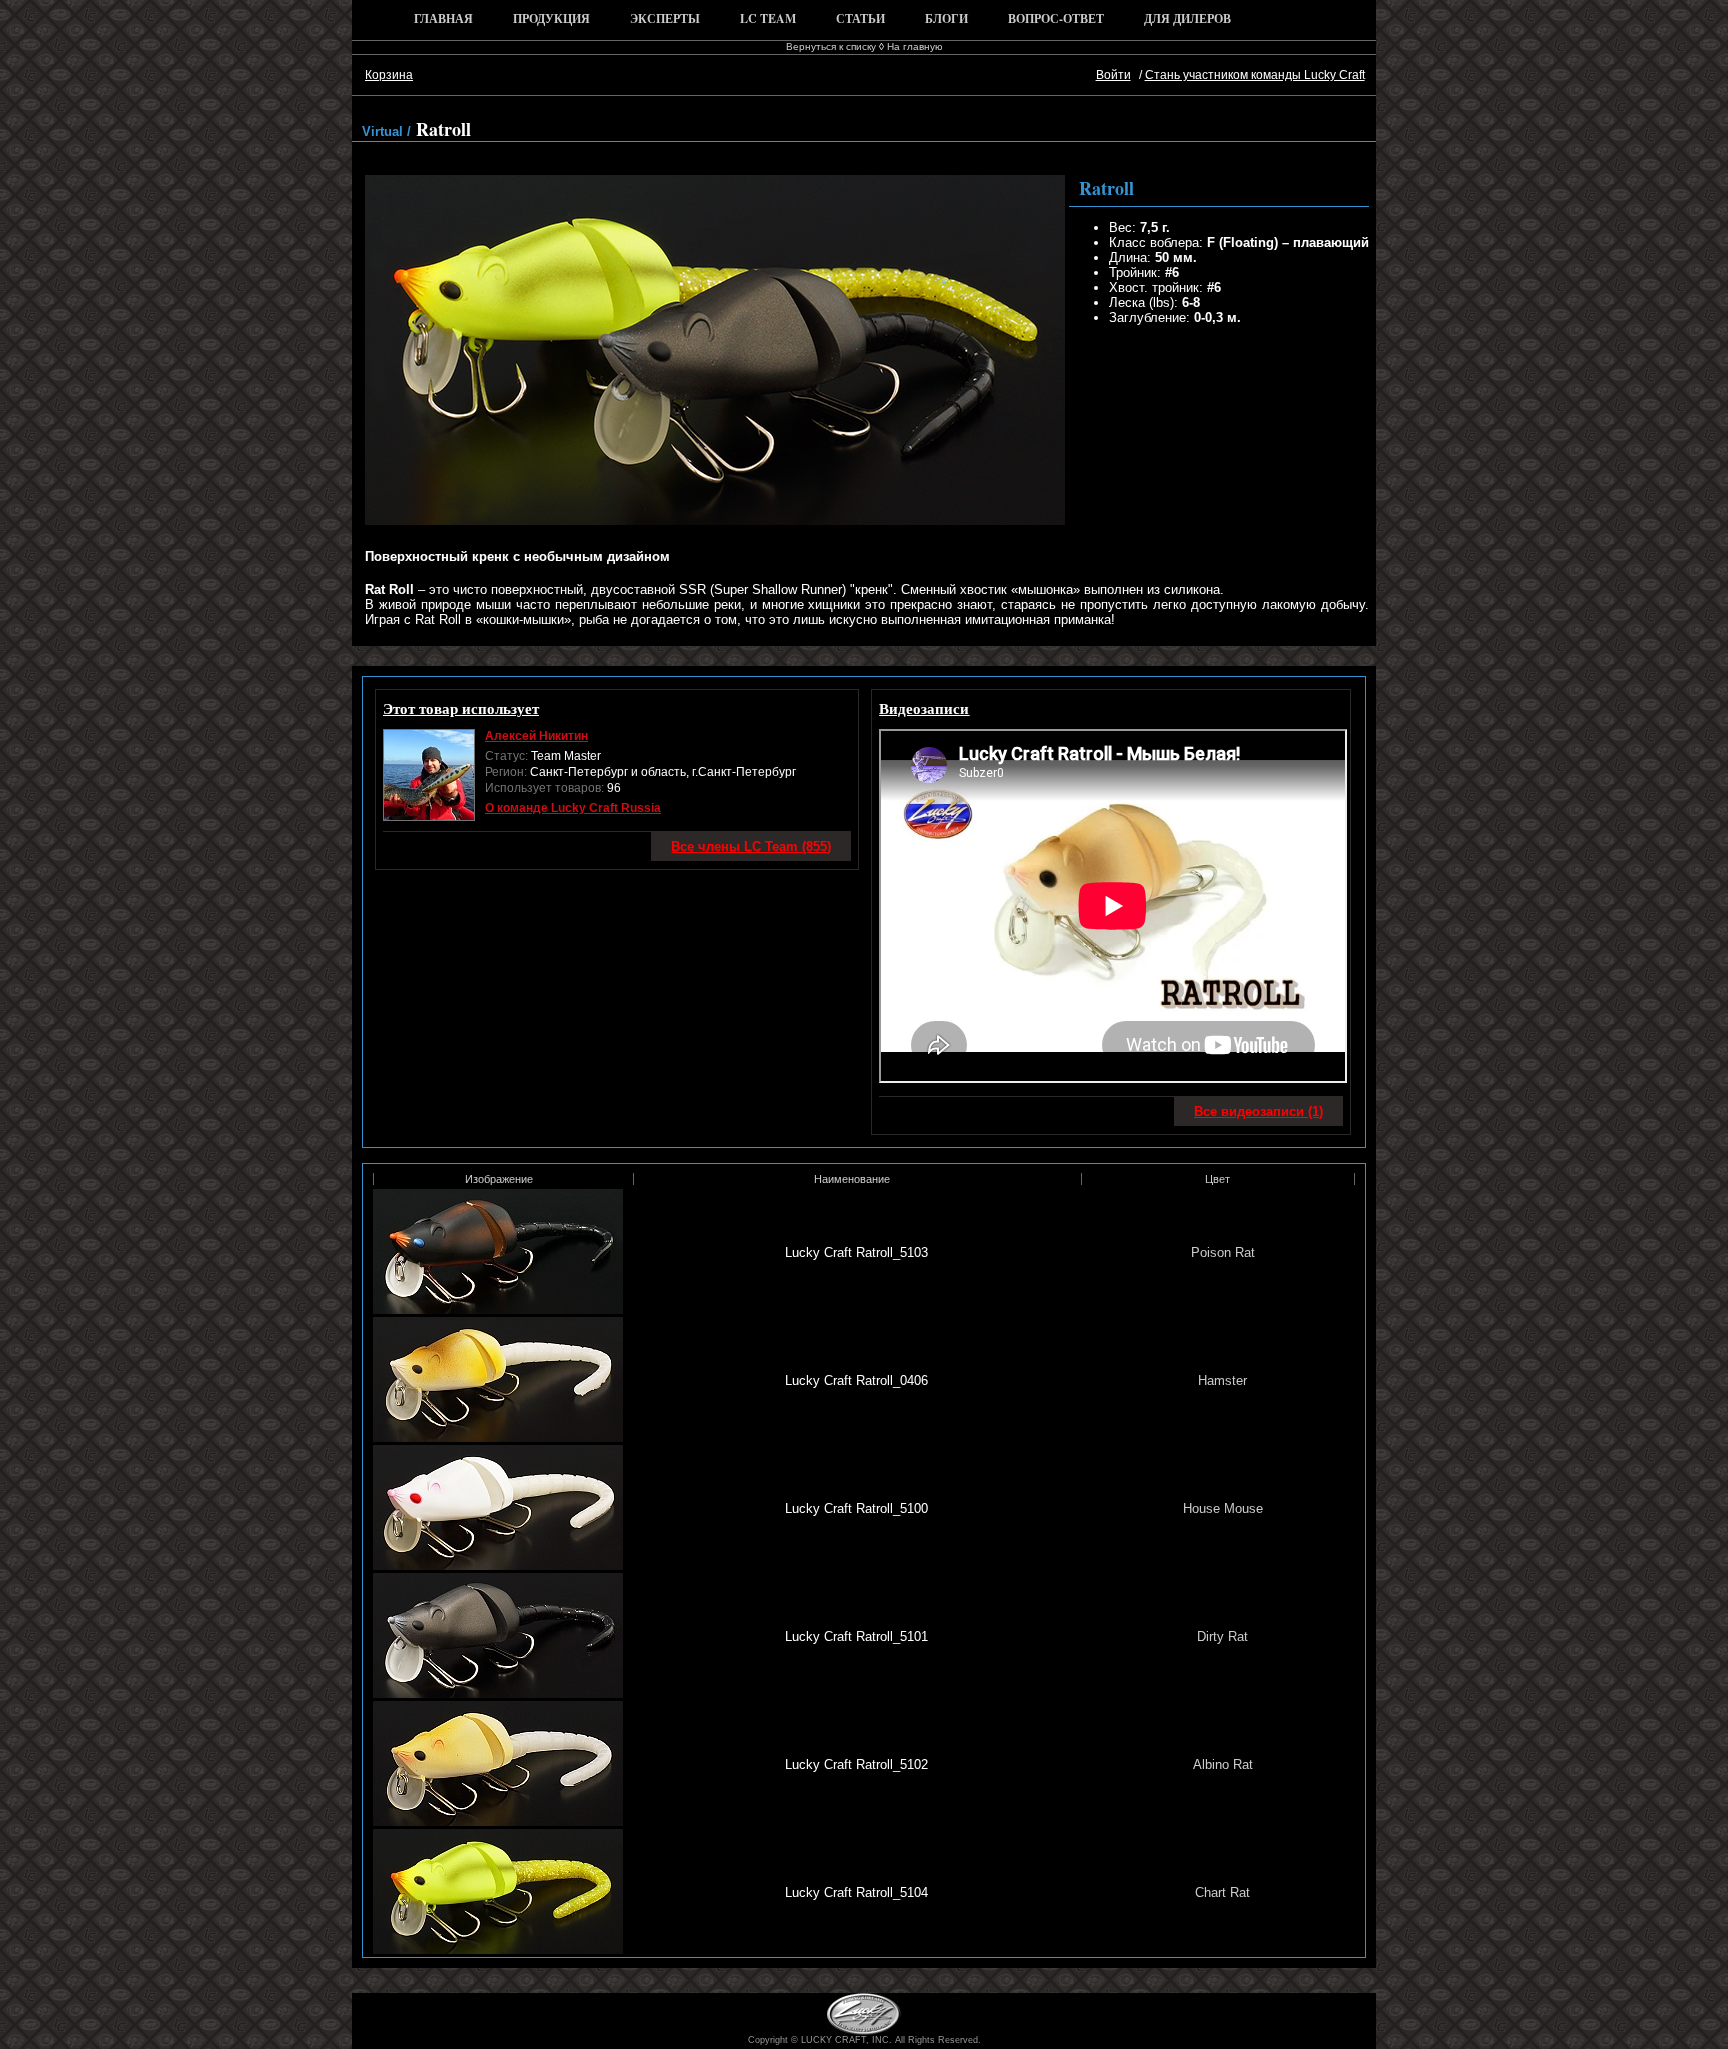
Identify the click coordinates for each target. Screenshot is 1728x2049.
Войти (1113, 75)
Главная (443, 18)
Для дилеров (1187, 18)
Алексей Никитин (536, 736)
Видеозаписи (924, 708)
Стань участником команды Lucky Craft (1255, 75)
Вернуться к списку (831, 46)
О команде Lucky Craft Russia (573, 808)
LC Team (768, 18)
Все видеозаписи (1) (1258, 1111)
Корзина (389, 75)
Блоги (946, 18)
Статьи (860, 18)
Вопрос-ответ (1056, 18)
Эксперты (665, 18)
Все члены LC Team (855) (751, 846)
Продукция (551, 18)
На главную (915, 46)
